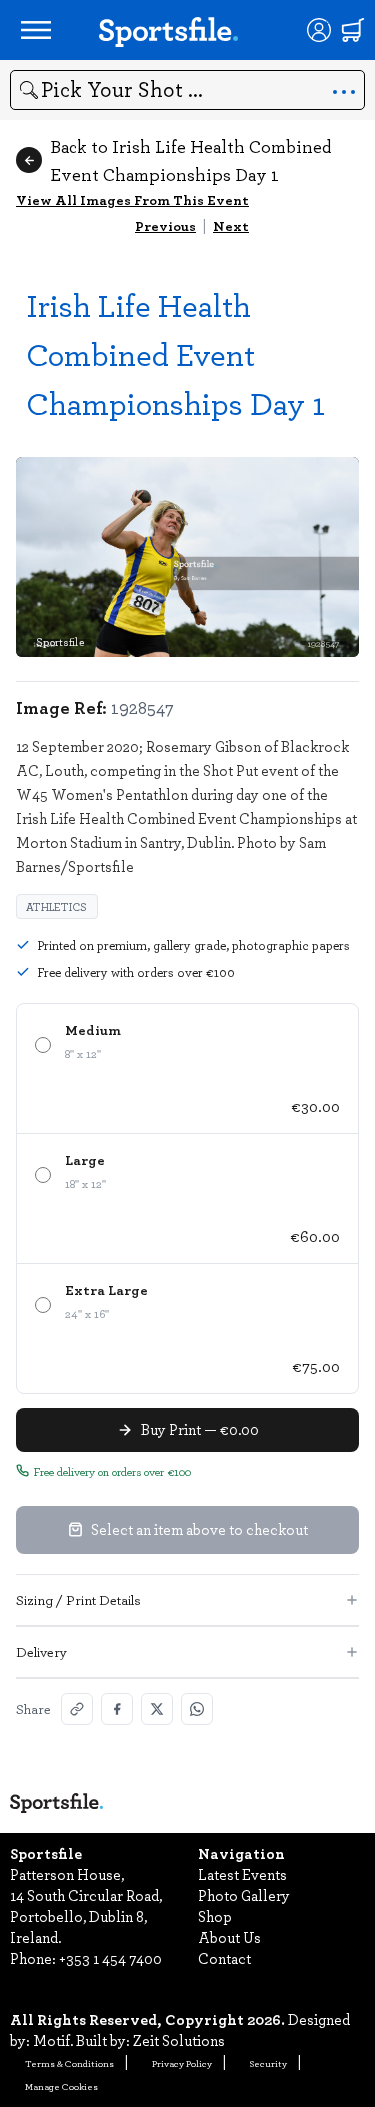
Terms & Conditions (69, 2063)
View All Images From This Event (132, 199)
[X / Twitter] (157, 1709)
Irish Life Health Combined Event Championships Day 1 (175, 353)
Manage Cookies (61, 2086)
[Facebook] (117, 1709)
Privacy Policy (182, 2063)
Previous (165, 225)
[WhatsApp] (197, 1709)
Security (268, 2063)
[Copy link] (77, 1709)
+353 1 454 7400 (110, 1958)
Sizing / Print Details (78, 1599)
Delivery (41, 1651)
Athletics (57, 906)
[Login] (319, 30)
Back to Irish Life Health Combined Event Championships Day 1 (190, 160)
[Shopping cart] (353, 30)
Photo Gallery (244, 1895)
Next (231, 225)
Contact (224, 1958)
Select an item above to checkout (199, 1529)
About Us (229, 1937)
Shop (215, 1916)
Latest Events (242, 1874)
